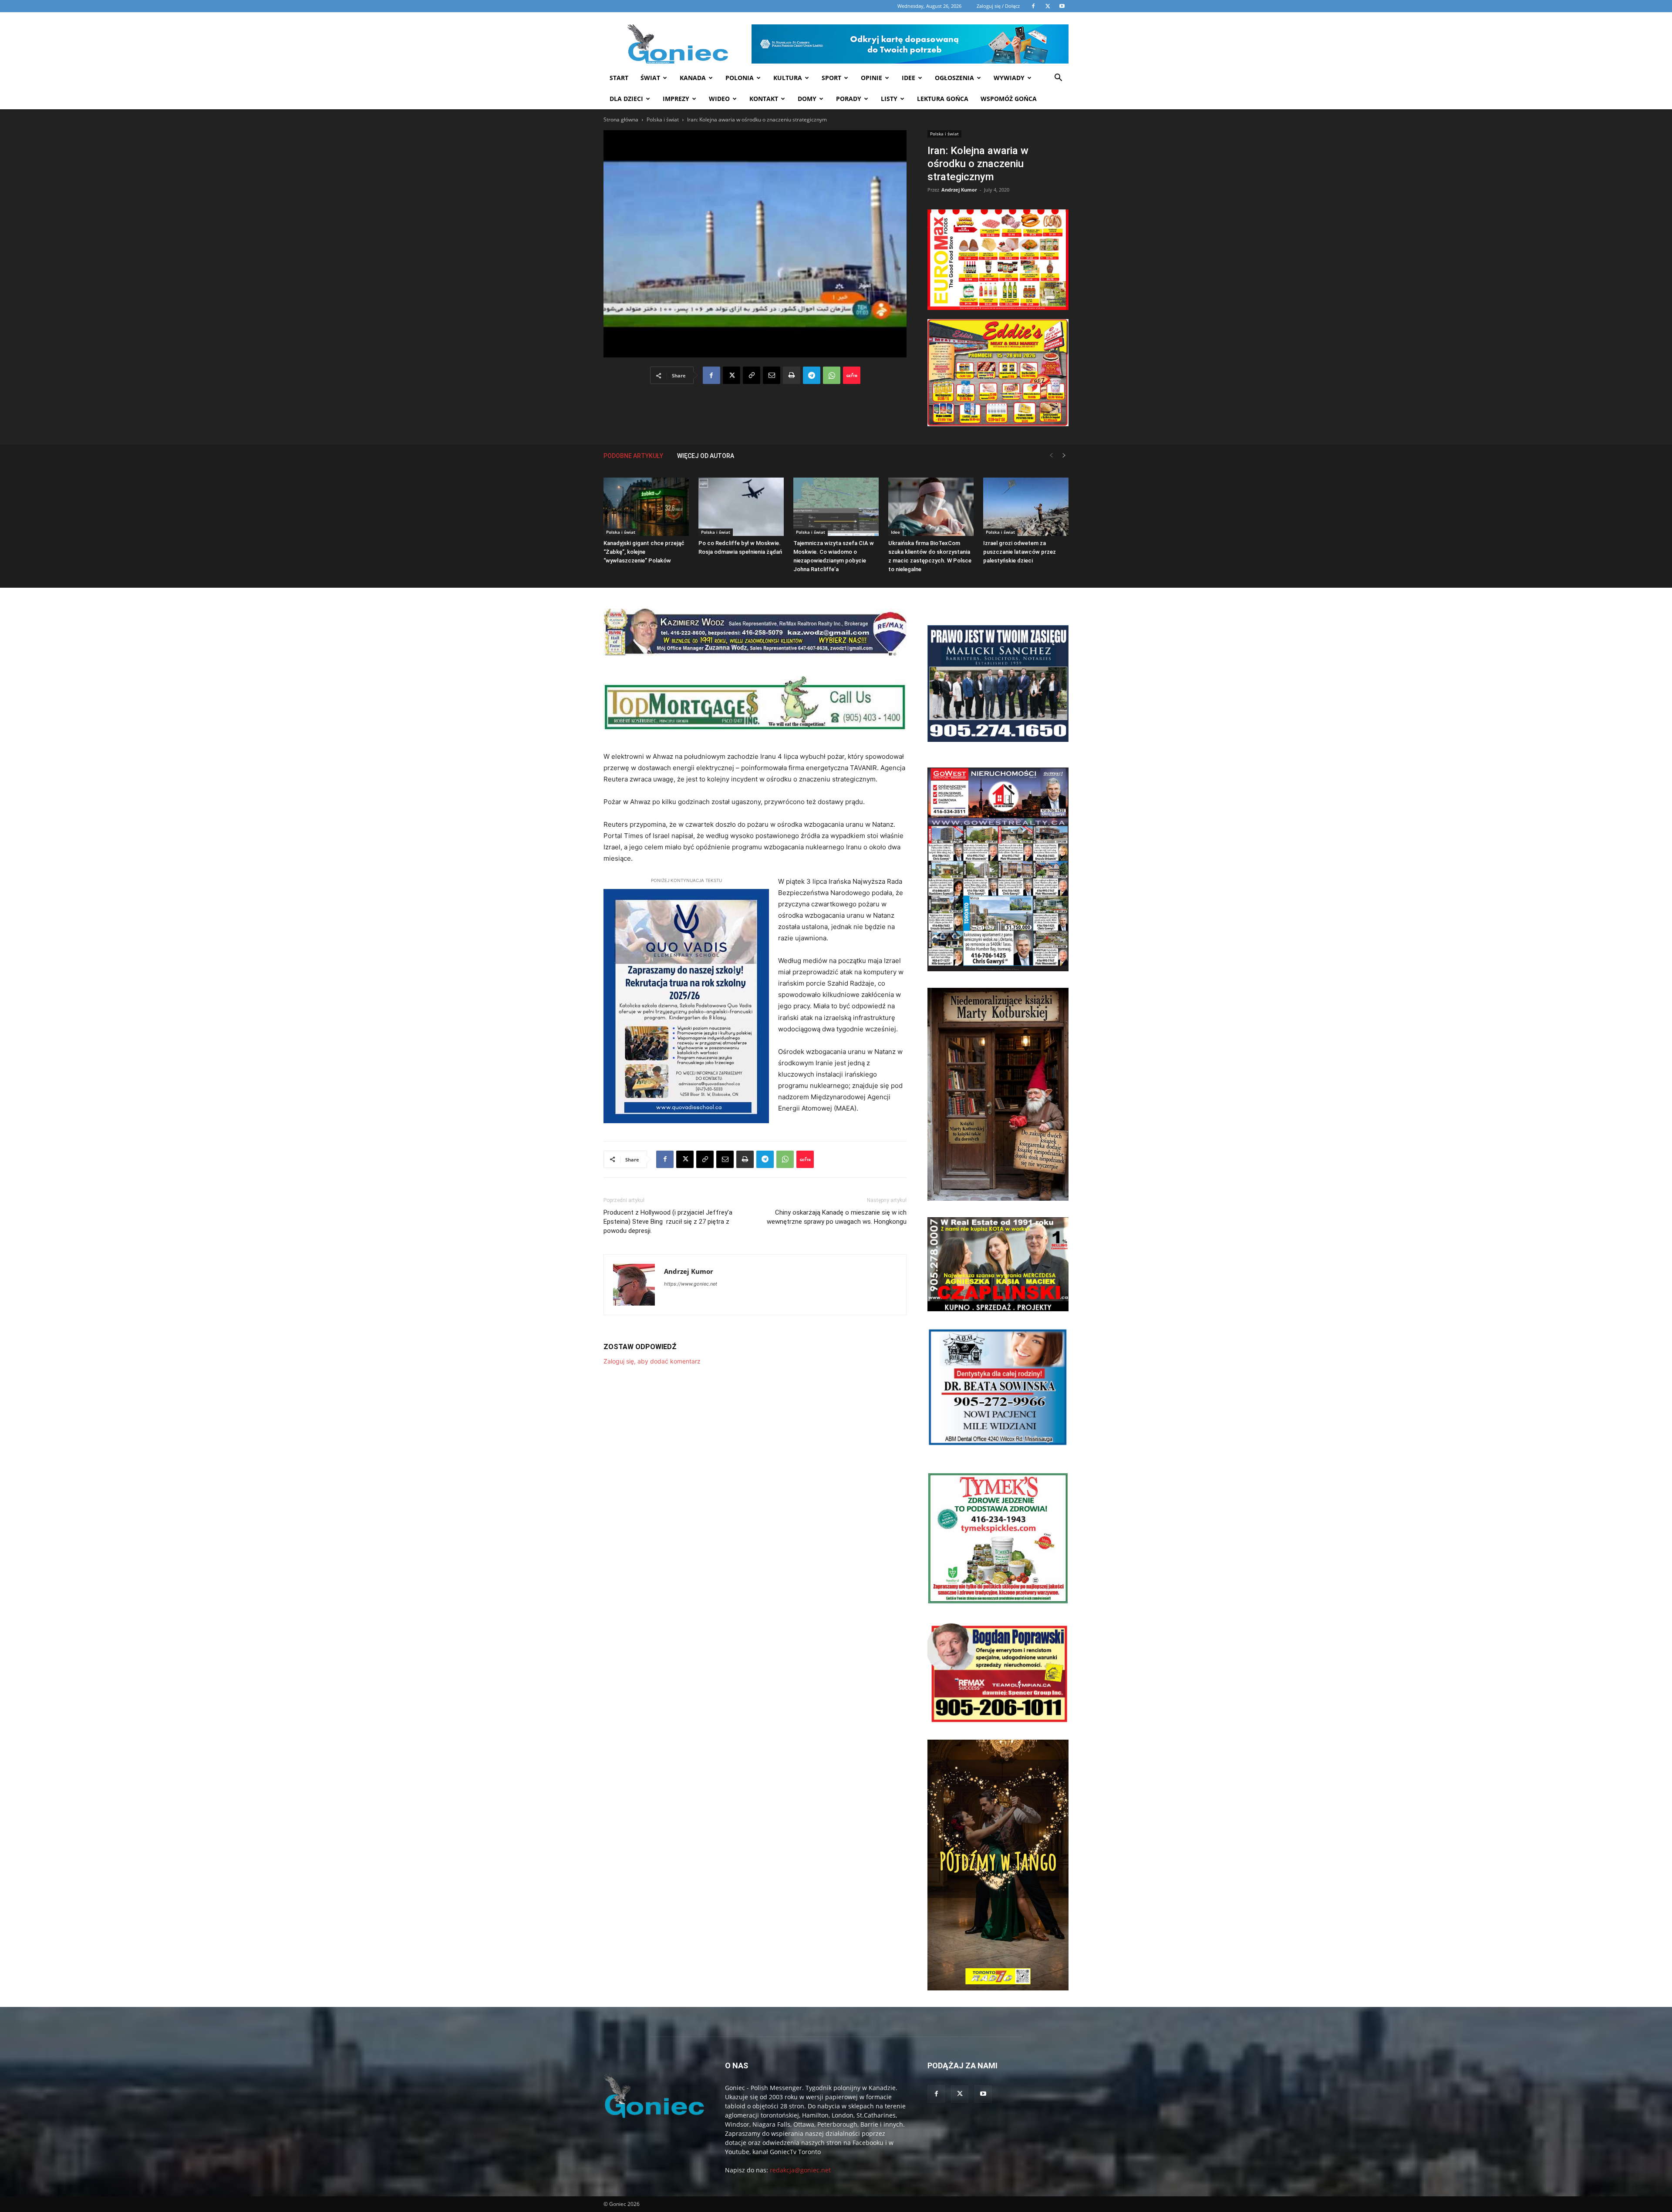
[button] (1058, 79)
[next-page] (1064, 456)
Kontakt (764, 99)
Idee (908, 78)
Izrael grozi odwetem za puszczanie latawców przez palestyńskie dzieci (1020, 552)
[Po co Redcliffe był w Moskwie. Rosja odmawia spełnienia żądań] (741, 507)
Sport (831, 78)
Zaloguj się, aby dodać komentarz (652, 1361)
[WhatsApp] (832, 375)
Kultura (788, 78)
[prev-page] (1051, 456)
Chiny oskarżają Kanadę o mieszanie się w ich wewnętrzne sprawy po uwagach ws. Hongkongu (837, 1217)
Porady (849, 99)
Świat (650, 78)
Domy (807, 99)
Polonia (740, 78)
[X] (731, 375)
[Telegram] (812, 375)
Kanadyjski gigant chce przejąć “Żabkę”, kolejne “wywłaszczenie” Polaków (644, 552)
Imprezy (676, 99)
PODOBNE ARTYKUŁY (633, 456)
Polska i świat (663, 120)
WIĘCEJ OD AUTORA (706, 456)
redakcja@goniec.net (800, 2170)
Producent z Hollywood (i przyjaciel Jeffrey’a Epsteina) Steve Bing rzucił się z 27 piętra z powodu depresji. (668, 1222)
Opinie (871, 78)
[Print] (792, 375)
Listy (889, 99)
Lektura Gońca (943, 99)
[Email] (772, 375)
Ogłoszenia (954, 78)
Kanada (693, 78)
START (619, 78)
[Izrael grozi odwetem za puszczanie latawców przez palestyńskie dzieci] (1026, 507)
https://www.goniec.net (691, 1284)
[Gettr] (852, 375)
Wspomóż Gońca (1009, 99)
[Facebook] (711, 375)
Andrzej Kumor (959, 190)
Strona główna (621, 120)
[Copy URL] (752, 375)
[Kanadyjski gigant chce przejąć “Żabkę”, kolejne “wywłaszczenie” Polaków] (646, 507)
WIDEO (719, 99)
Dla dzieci (626, 99)
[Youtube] (983, 2094)
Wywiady (1009, 78)
